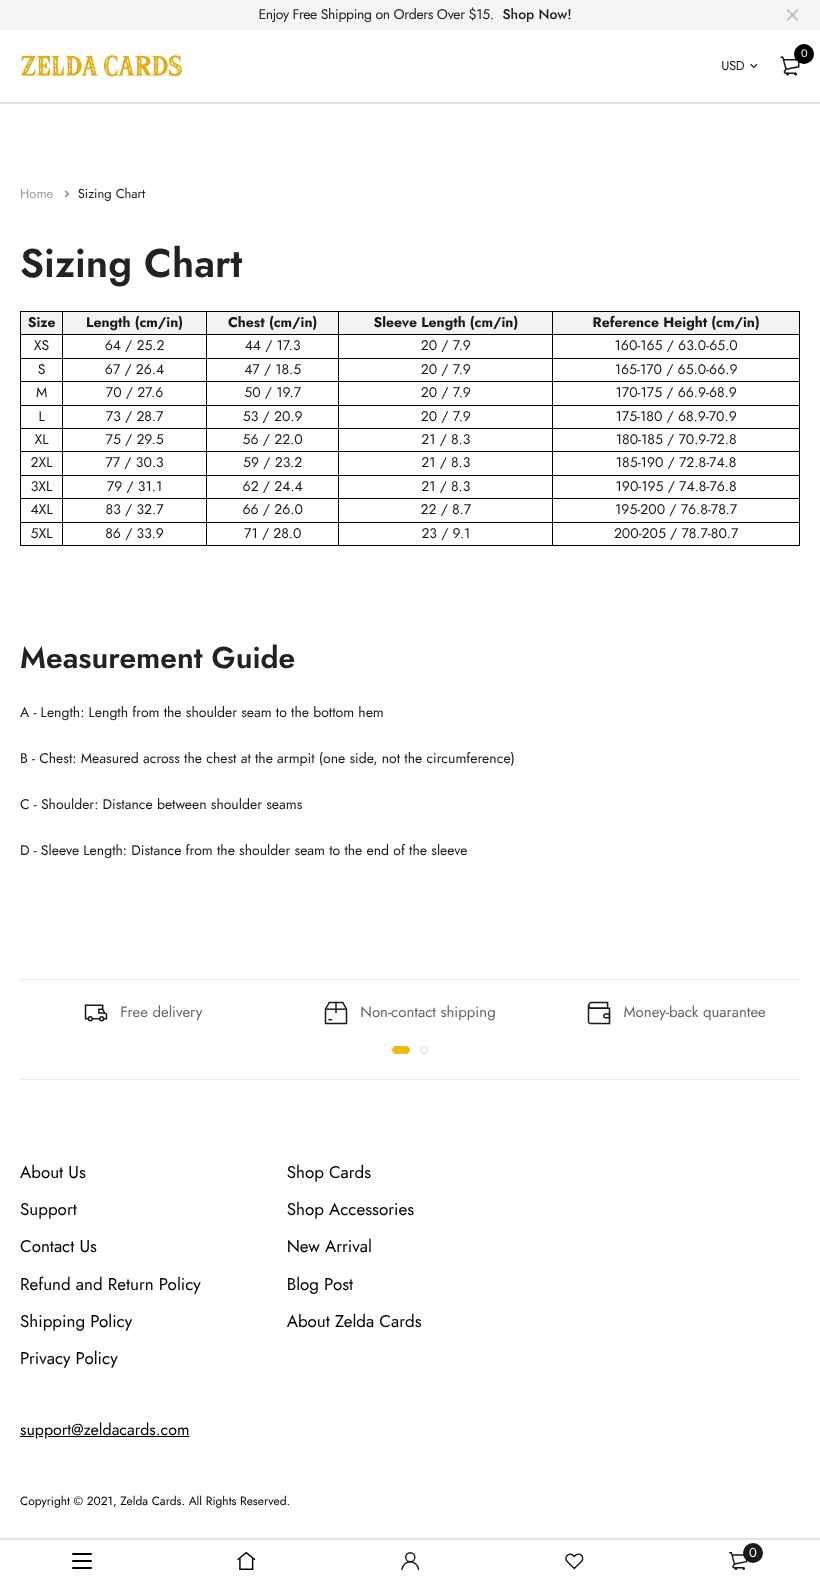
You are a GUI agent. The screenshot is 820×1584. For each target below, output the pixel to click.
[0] (790, 66)
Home (38, 193)
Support (48, 1210)
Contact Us (58, 1247)
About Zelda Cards (354, 1322)
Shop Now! (536, 15)
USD (732, 65)
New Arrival (329, 1247)
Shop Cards (329, 1173)
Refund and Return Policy (110, 1285)
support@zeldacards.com (104, 1430)
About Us (53, 1173)
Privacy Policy (69, 1359)
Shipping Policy (76, 1322)
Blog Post (320, 1285)
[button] (401, 1050)
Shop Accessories (350, 1210)
